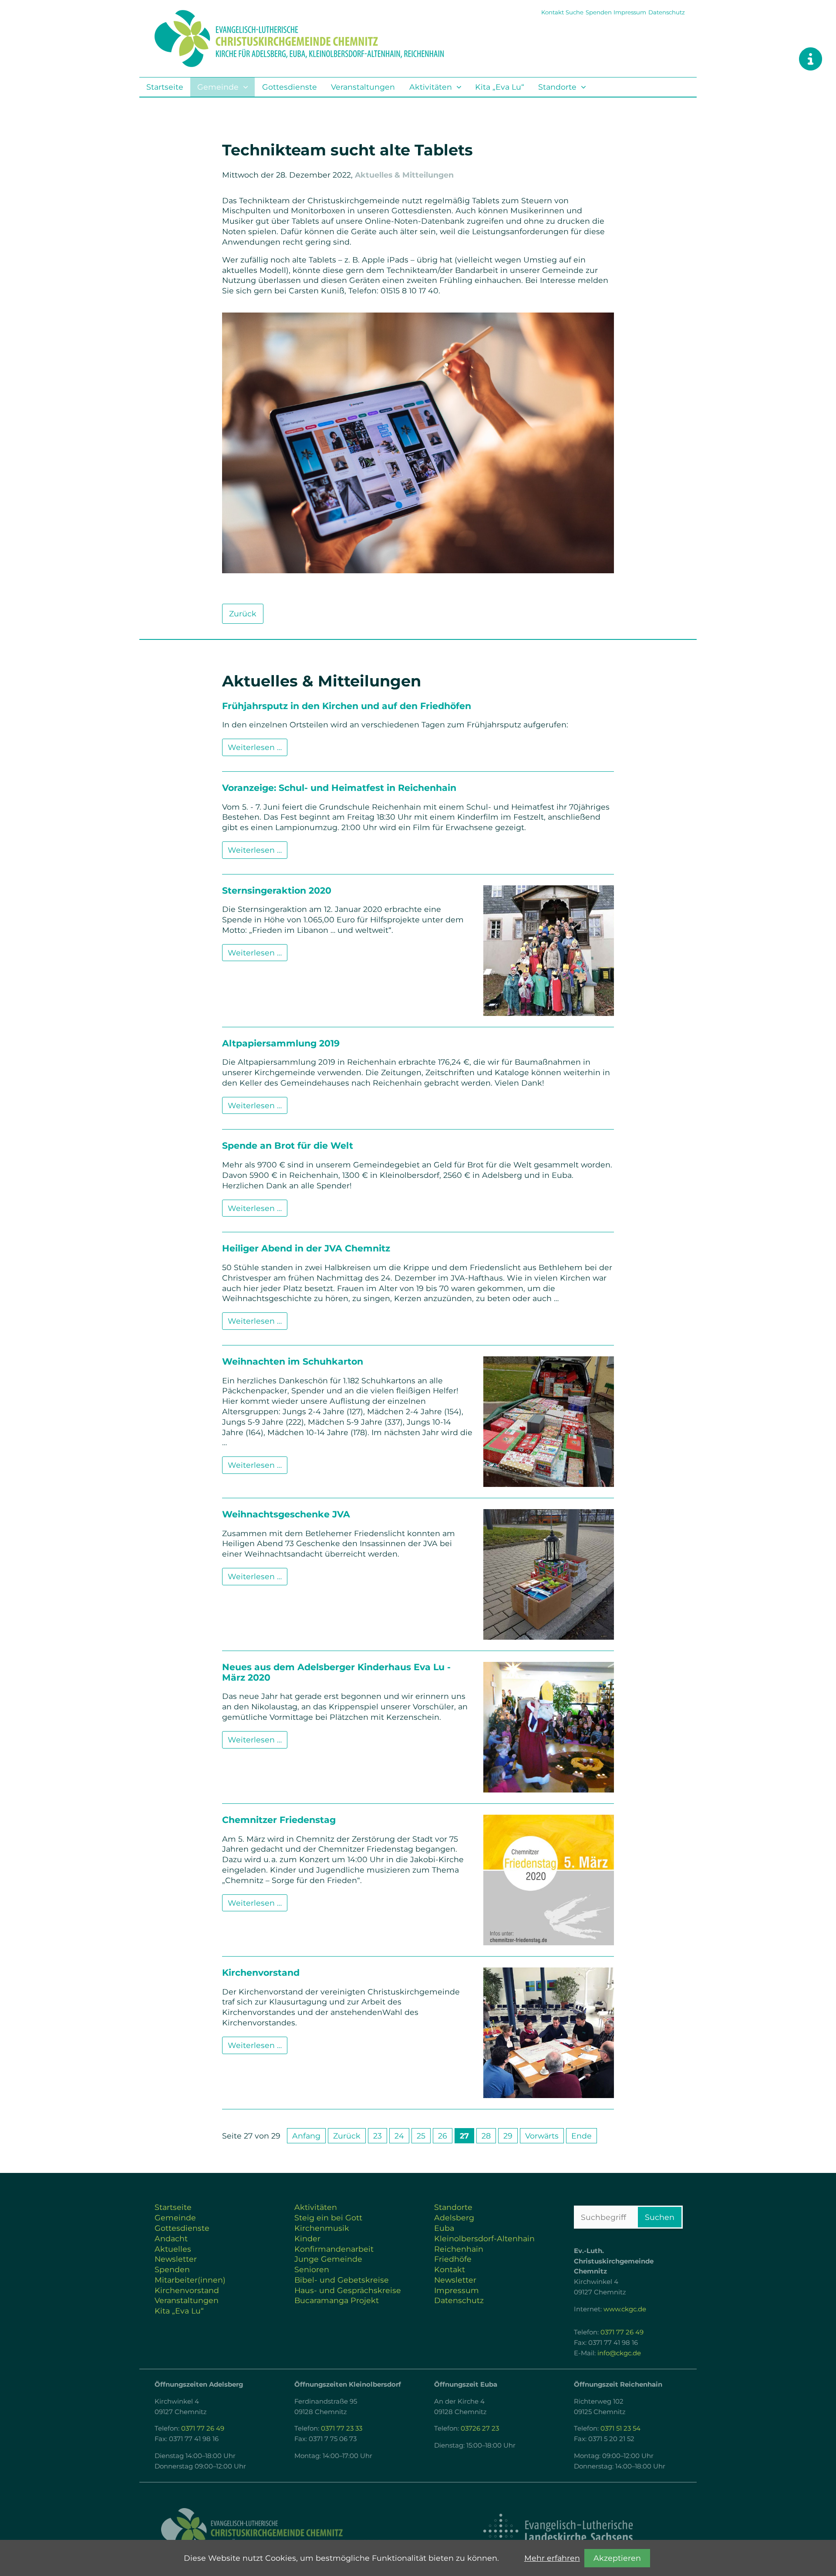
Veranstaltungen (363, 87)
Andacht (171, 2238)
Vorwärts (542, 2136)
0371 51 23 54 (620, 2428)
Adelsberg (454, 2218)
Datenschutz (667, 12)
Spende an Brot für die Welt (288, 1145)
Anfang (306, 2136)
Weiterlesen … (258, 749)
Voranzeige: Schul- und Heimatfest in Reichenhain (339, 788)
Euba (444, 2228)
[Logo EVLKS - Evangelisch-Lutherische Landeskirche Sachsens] (558, 2531)
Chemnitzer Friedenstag (279, 1820)
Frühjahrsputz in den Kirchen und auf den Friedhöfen (347, 706)
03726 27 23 (480, 2428)
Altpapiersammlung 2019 (281, 1043)
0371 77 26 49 (622, 2332)
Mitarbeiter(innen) (190, 2280)
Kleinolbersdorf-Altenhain (484, 2238)
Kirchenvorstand (261, 1972)
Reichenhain (459, 2249)
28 (486, 2136)
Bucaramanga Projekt (337, 2300)
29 (508, 2136)
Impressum (630, 12)
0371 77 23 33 (342, 2428)
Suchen (660, 2217)
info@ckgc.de (619, 2353)
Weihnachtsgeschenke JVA (286, 1514)
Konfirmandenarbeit (334, 2249)
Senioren (312, 2269)
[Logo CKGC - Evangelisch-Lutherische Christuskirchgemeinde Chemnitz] (279, 2531)
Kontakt (553, 12)
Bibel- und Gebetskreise (342, 2280)
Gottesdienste (290, 87)
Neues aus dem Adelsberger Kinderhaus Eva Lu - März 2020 (336, 1672)
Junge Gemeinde (328, 2259)
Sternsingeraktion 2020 (277, 890)
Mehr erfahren (552, 2558)
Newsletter (176, 2259)
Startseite (165, 87)
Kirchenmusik (322, 2228)
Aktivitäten (431, 87)
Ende (581, 2136)
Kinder (307, 2238)
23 (378, 2136)
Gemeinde (218, 87)
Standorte (557, 87)
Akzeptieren (617, 2558)
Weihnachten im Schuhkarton (293, 1361)
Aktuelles (173, 2249)
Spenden (599, 12)
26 (443, 2136)
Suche (575, 12)
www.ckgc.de (625, 2309)
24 (399, 2136)
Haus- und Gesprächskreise (348, 2290)
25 (421, 2136)
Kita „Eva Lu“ (500, 87)
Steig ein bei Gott (328, 2218)
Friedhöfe (453, 2259)
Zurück (243, 614)
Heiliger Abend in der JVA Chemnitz (306, 1248)
